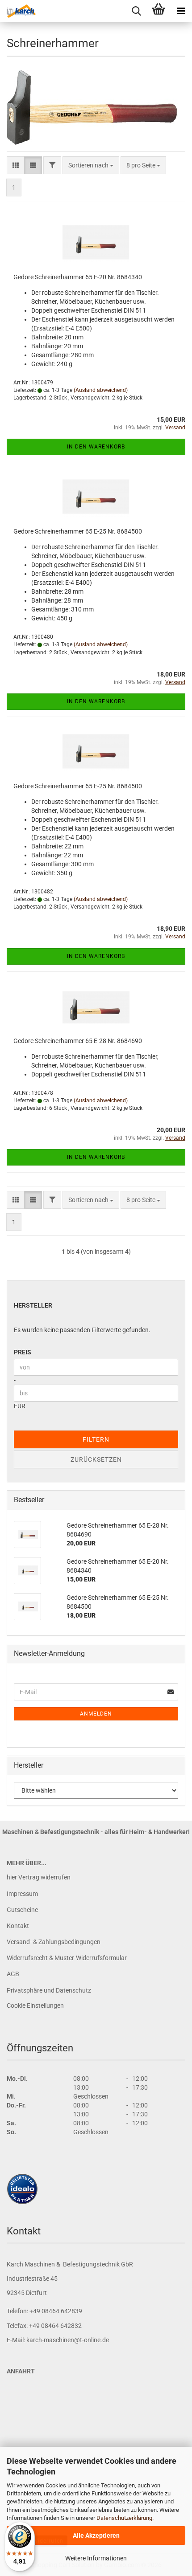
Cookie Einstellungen (35, 2005)
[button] (16, 165)
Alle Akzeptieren (96, 2535)
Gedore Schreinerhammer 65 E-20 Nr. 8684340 (78, 277)
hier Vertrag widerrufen (39, 1877)
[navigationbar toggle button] (181, 11)
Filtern (96, 1439)
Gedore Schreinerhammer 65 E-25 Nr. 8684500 (78, 531)
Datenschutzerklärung (124, 2518)
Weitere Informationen (96, 2558)
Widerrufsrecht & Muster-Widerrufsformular (67, 1958)
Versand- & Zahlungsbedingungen (54, 1942)
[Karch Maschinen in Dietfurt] (18, 11)
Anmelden (96, 1714)
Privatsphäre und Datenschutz (49, 1990)
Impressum (22, 1894)
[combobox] (91, 165)
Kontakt (18, 1926)
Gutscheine (22, 1910)
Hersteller (33, 1305)
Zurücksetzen (96, 1459)
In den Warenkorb (96, 447)
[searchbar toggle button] (136, 11)
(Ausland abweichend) (101, 390)
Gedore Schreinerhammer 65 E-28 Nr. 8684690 (78, 1041)
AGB (13, 1974)
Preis (23, 1352)
